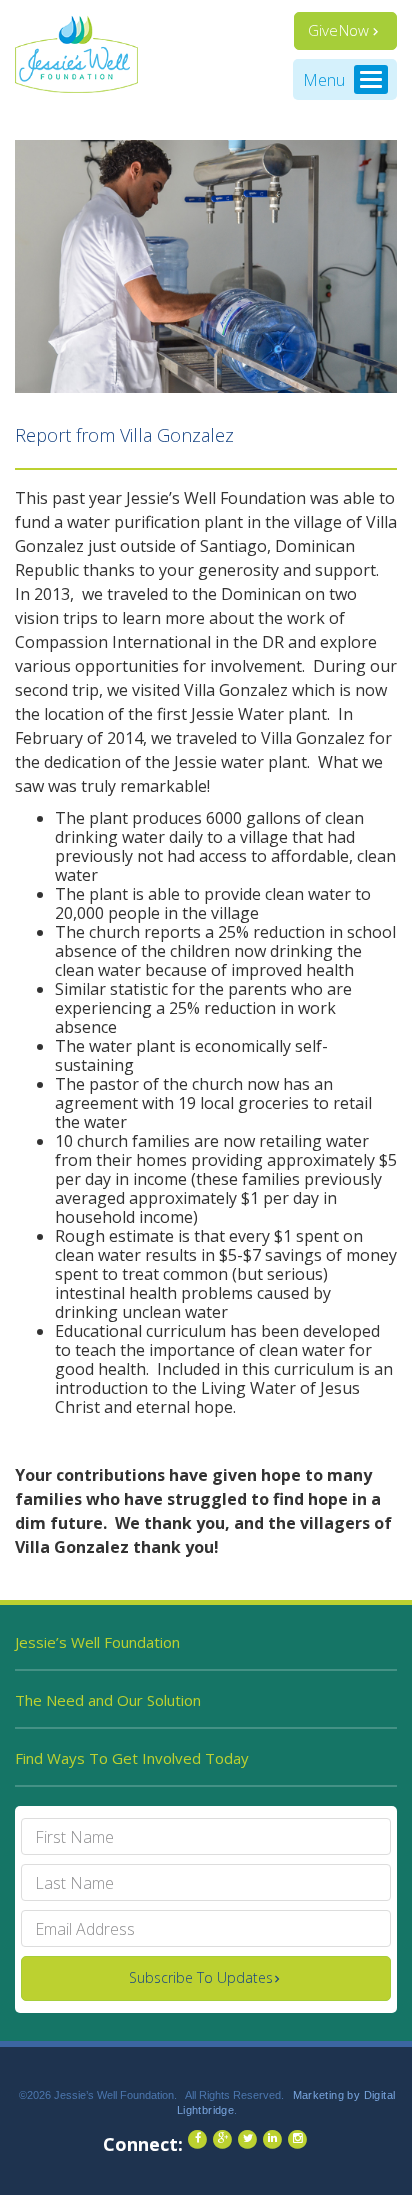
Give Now (338, 30)
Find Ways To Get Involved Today (132, 1758)
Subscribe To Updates (201, 1977)
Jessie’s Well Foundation (97, 1642)
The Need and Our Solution (108, 1700)
